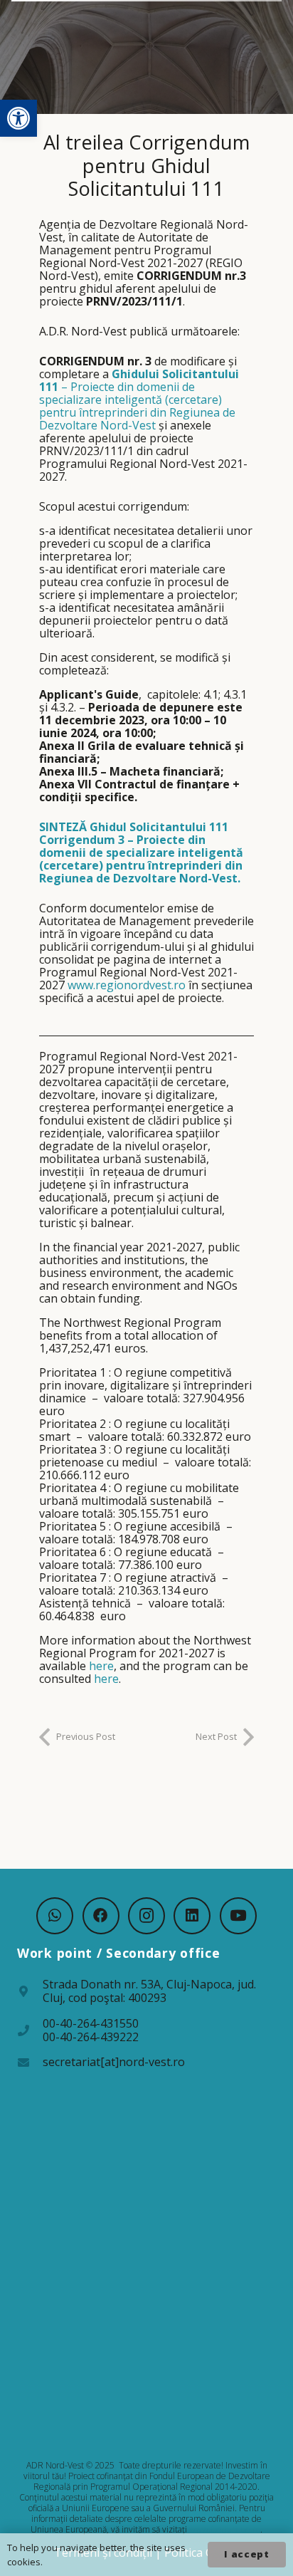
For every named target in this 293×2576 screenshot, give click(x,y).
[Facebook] (101, 1916)
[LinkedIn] (192, 1916)
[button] (18, 118)
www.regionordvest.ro (127, 985)
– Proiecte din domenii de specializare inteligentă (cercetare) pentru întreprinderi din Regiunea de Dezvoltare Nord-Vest (139, 400)
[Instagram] (146, 1916)
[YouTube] (238, 1916)
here (101, 1666)
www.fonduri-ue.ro (225, 2529)
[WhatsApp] (55, 1916)
